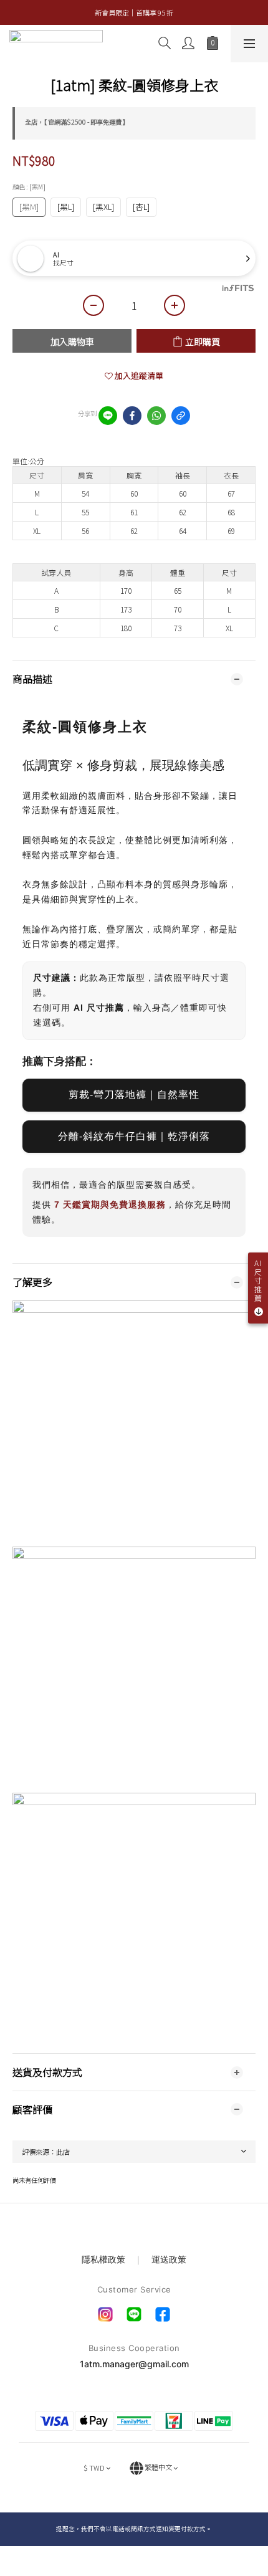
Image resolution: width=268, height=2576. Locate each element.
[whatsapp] (156, 416)
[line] (108, 416)
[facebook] (132, 416)
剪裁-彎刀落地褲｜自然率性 (134, 1095)
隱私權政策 (105, 2259)
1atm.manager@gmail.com (134, 2364)
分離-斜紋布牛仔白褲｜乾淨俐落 (134, 1136)
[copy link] (181, 416)
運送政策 (169, 2259)
